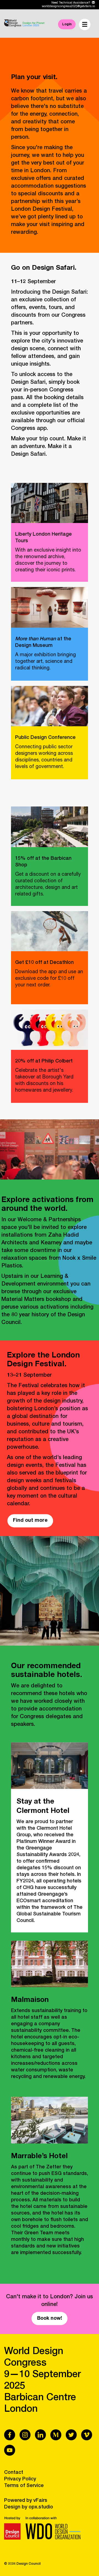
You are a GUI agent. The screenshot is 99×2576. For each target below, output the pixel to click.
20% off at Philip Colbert (44, 1061)
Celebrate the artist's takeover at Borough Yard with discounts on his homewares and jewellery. (44, 1081)
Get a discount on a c (48, 884)
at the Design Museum (43, 642)
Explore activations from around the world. (47, 1205)
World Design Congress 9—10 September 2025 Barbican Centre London (42, 2381)
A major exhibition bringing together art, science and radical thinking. (46, 662)
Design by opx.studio (29, 2507)
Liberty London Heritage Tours (43, 538)
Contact (14, 2473)
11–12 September (33, 282)
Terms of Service (24, 2486)
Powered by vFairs (26, 2501)
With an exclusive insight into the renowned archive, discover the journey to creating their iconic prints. (48, 560)
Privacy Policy (20, 2479)
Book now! (50, 2319)
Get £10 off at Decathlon (44, 963)
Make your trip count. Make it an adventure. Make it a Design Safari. (49, 447)
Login (67, 24)
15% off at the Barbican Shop (43, 862)
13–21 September (29, 1376)
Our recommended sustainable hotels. (47, 1671)
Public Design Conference (45, 738)
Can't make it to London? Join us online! (50, 2301)
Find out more (30, 1521)
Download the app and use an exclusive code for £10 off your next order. (49, 979)
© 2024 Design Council (22, 2564)
